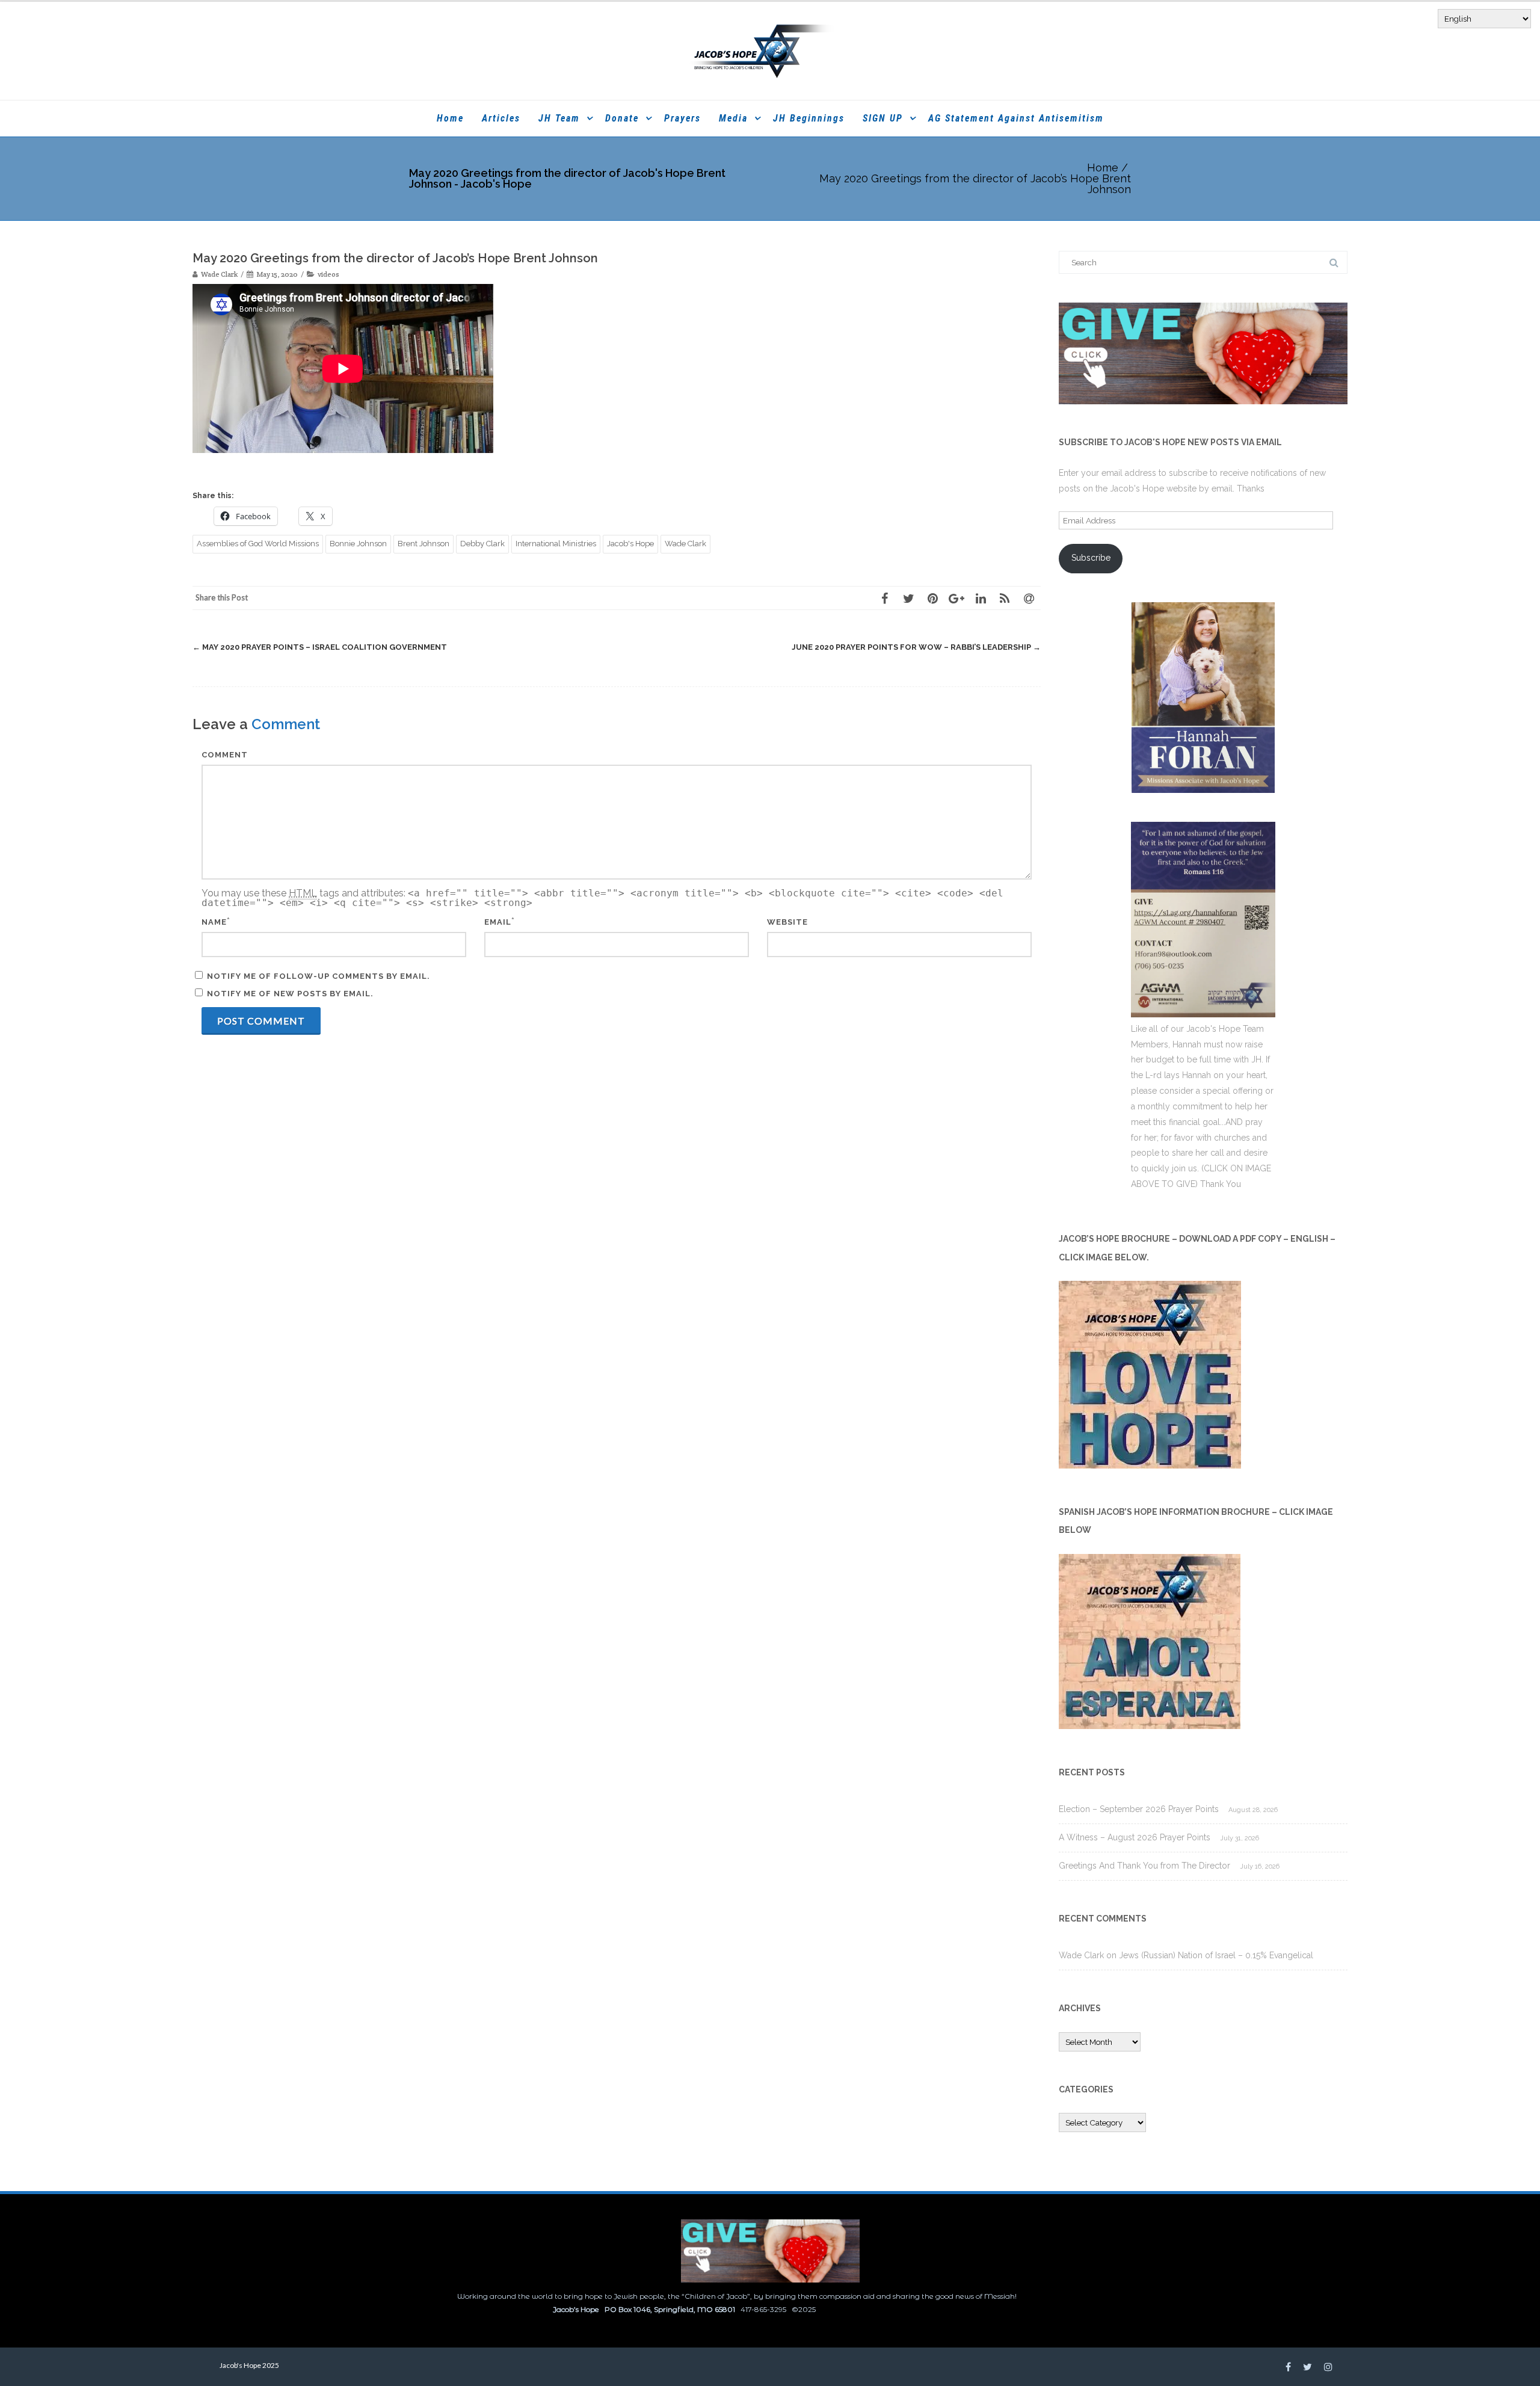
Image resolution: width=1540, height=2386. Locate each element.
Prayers (682, 118)
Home (450, 118)
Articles (501, 118)
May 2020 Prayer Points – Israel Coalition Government (320, 647)
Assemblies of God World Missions (258, 544)
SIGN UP (883, 118)
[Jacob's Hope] (770, 51)
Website (787, 922)
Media (733, 118)
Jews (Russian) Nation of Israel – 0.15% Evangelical (1216, 1955)
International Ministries (556, 544)
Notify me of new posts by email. (290, 994)
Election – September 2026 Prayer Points (1139, 1809)
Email (498, 922)
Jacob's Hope (630, 544)
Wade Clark (685, 544)
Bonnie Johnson (358, 544)
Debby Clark (482, 544)
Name (214, 922)
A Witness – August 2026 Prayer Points (1135, 1837)
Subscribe (1091, 558)
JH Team (559, 118)
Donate (622, 118)
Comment (225, 755)
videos (328, 274)
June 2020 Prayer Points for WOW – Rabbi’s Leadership (916, 647)
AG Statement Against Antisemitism (1016, 118)
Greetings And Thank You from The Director (1144, 1866)
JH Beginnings (809, 118)
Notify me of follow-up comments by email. (319, 976)
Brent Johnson (423, 544)
